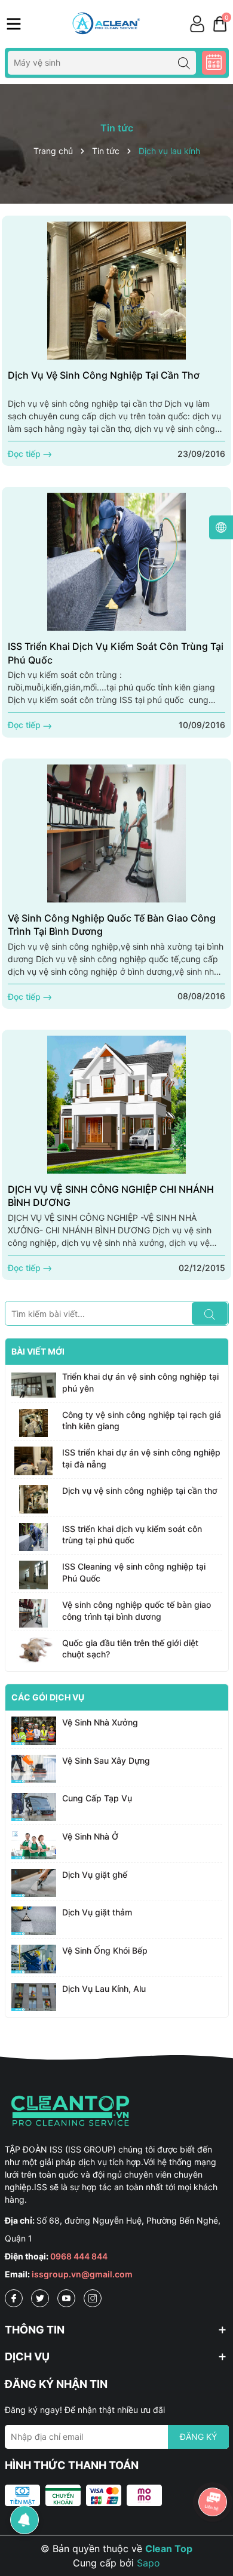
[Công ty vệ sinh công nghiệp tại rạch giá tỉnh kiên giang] (34, 1423)
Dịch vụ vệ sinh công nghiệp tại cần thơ (104, 375)
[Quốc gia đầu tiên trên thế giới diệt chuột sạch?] (34, 1651)
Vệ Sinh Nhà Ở (90, 1836)
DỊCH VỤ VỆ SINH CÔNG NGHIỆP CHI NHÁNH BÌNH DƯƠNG (111, 1196)
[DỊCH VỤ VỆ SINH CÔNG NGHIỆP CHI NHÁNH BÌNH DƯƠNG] (116, 1105)
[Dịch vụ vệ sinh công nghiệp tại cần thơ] (116, 291)
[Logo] (105, 24)
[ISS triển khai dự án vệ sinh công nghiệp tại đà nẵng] (34, 1461)
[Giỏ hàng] (220, 24)
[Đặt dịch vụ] (214, 63)
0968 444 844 (79, 2256)
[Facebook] (14, 2298)
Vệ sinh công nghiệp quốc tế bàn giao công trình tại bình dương (112, 925)
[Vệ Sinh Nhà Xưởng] (34, 1731)
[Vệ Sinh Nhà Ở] (34, 1845)
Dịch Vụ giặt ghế (95, 1875)
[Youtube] (66, 2298)
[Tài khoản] (197, 24)
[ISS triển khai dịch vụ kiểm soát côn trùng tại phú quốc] (116, 562)
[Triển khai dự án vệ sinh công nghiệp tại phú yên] (34, 1385)
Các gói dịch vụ (48, 1697)
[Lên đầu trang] (213, 2468)
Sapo (148, 2563)
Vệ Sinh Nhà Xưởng (100, 1722)
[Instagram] (93, 2298)
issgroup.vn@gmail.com (82, 2274)
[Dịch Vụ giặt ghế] (34, 1883)
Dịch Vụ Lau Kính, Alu (104, 1989)
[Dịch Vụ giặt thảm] (34, 1921)
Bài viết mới (38, 1351)
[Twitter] (40, 2298)
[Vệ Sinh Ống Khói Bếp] (34, 1959)
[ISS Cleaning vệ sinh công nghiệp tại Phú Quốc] (34, 1575)
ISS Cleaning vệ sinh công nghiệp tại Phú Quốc (134, 1572)
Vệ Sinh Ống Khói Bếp (105, 1950)
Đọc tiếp (25, 454)
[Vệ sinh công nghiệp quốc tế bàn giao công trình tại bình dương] (116, 833)
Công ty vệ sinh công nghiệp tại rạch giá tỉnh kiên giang (142, 1421)
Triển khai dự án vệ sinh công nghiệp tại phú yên (140, 1382)
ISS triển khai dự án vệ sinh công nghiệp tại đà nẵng (141, 1458)
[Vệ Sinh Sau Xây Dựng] (34, 1769)
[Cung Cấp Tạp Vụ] (34, 1807)
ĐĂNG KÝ (198, 2437)
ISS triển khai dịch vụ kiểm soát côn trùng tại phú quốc (116, 653)
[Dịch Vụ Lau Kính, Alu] (34, 1997)
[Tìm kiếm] (184, 63)
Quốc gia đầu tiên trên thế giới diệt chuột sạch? (130, 1649)
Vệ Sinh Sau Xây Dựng (106, 1760)
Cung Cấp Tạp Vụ (97, 1798)
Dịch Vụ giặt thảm (97, 1912)
